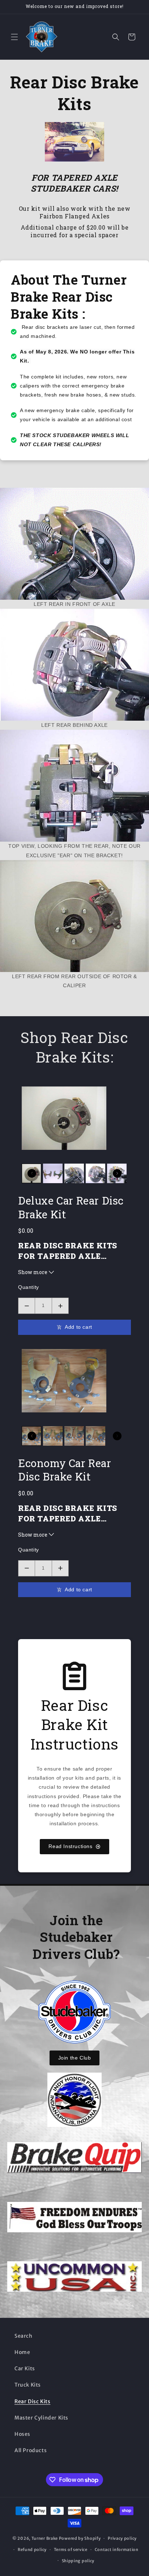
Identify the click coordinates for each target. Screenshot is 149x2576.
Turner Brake (45, 2538)
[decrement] (27, 1306)
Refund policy (32, 2550)
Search (24, 2336)
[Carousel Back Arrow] (32, 1173)
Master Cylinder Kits (41, 2418)
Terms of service (71, 2550)
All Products (31, 2450)
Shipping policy (78, 2561)
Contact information (117, 2550)
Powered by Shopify (80, 2538)
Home (22, 2352)
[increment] (60, 1306)
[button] (14, 37)
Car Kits (25, 2368)
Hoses (22, 2434)
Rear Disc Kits (32, 2401)
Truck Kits (28, 2385)
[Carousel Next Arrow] (117, 1173)
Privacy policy (122, 2538)
